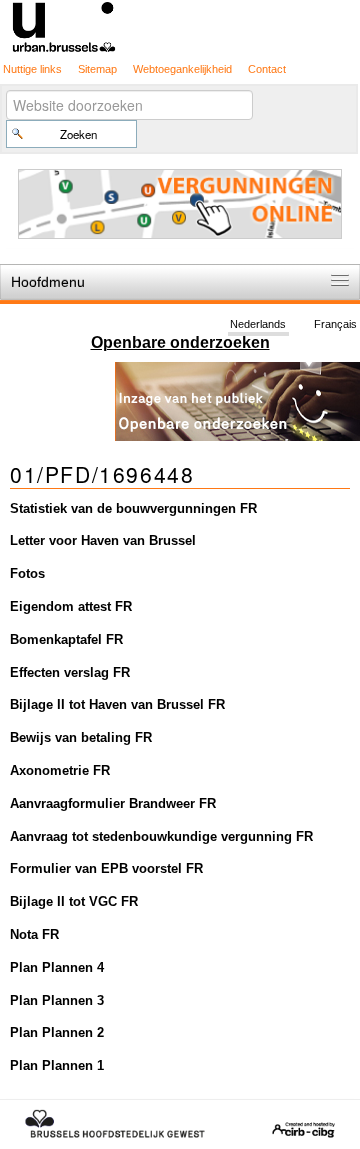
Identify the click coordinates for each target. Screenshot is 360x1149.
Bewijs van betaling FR (81, 737)
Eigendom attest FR (71, 606)
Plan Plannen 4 (57, 967)
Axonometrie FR (60, 770)
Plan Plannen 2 (57, 1032)
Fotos (27, 573)
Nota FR (34, 934)
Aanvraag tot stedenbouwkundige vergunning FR (161, 836)
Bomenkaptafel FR (66, 639)
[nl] (180, 25)
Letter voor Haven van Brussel (103, 540)
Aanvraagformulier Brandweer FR (113, 803)
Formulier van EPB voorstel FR (106, 868)
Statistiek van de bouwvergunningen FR (133, 508)
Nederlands (258, 324)
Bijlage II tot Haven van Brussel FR (117, 704)
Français (335, 324)
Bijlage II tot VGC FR (74, 901)
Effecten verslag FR (70, 672)
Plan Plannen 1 (57, 1065)
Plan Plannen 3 (57, 1000)
